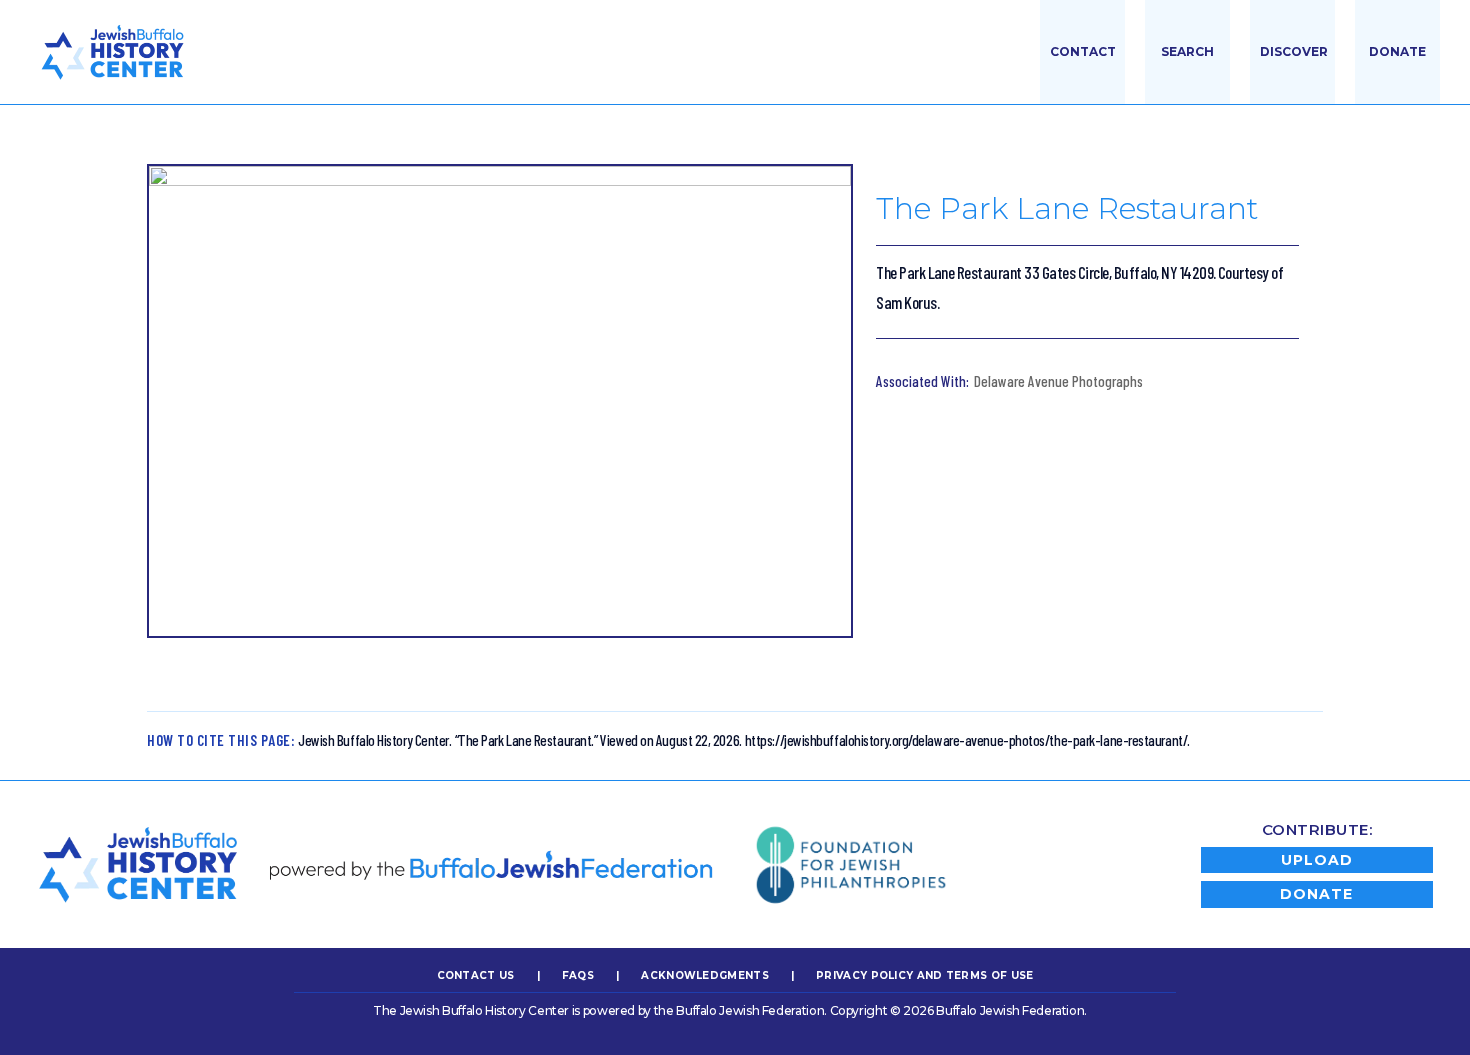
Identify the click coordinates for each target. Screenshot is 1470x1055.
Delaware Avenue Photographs (1058, 381)
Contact (1083, 51)
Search (1187, 51)
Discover (1294, 51)
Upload (1317, 860)
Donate (1397, 51)
